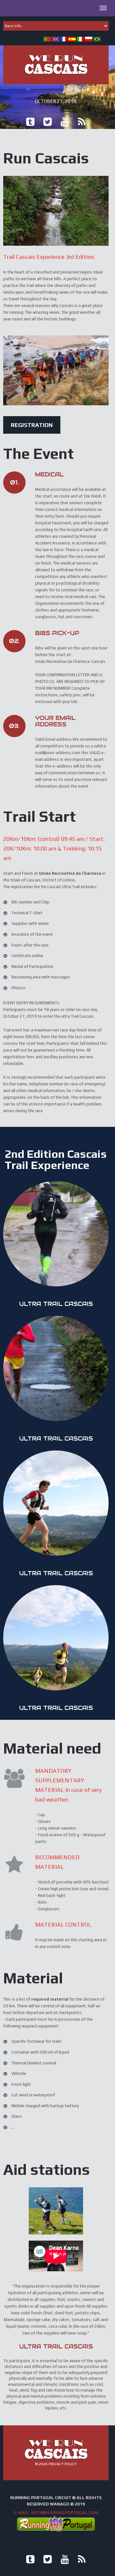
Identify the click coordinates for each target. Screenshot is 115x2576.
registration (32, 425)
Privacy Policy (63, 2464)
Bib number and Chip (31, 902)
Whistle (19, 2074)
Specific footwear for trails (37, 2041)
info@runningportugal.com (65, 2513)
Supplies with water (30, 923)
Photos (19, 988)
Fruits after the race (30, 945)
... (13, 2127)
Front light (21, 2084)
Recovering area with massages (41, 977)
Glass (17, 2116)
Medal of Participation (32, 966)
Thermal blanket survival (34, 2063)
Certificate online (27, 956)
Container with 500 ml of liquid (40, 2052)
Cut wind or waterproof (33, 2095)
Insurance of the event (32, 934)
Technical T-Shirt (27, 913)
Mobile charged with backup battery (45, 2106)
